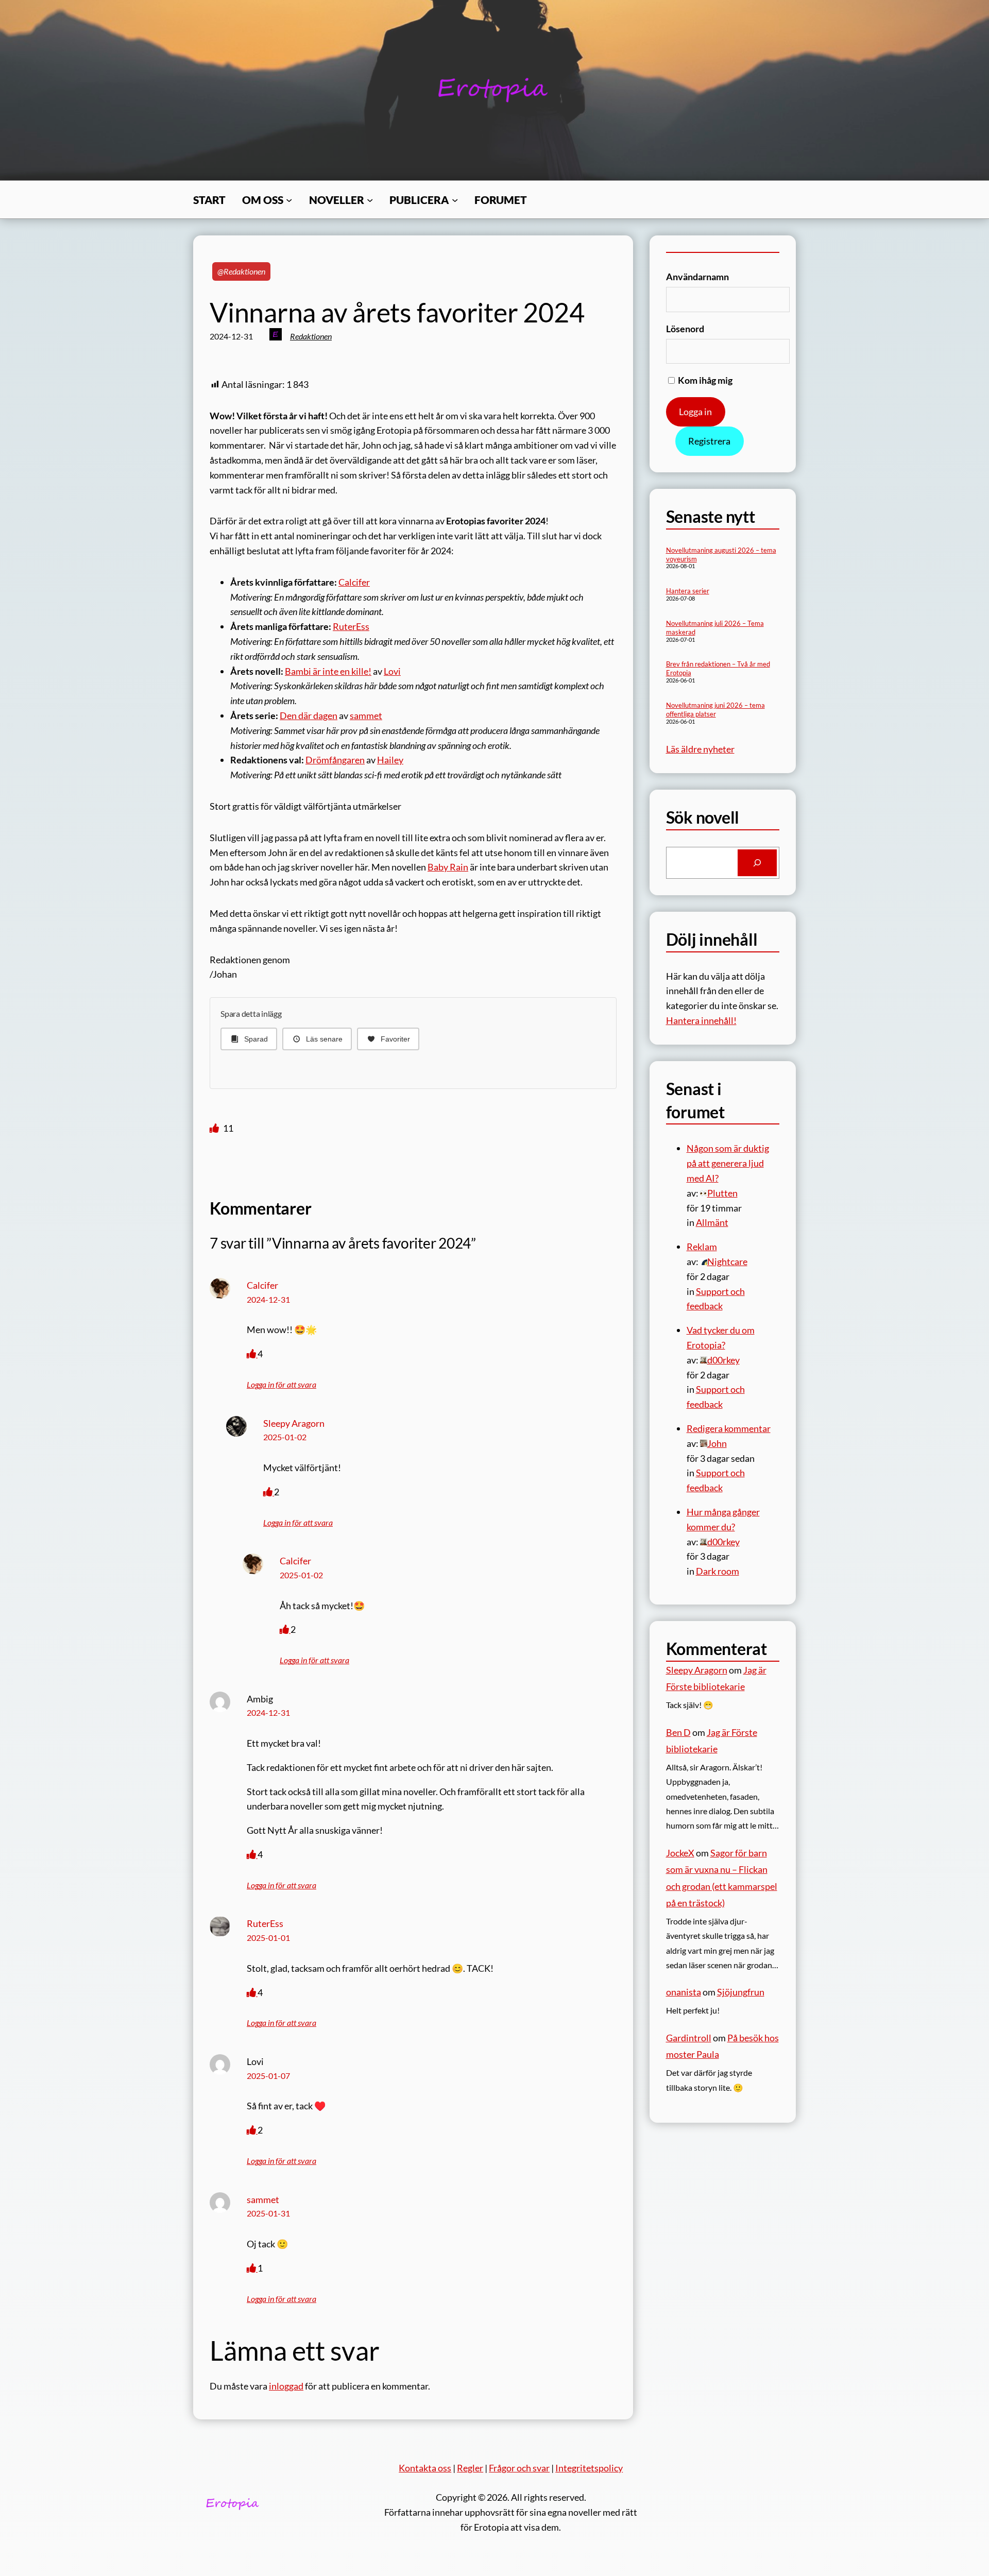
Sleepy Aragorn (294, 1423)
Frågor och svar (519, 2468)
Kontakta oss (425, 2468)
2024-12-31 (268, 1299)
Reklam (702, 1247)
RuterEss (351, 626)
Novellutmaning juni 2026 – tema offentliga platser (715, 710)
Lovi (392, 671)
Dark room (718, 1571)
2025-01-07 (268, 2076)
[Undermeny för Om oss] (289, 199)
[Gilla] (215, 1128)
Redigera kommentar (729, 1428)
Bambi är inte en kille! (328, 671)
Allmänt (712, 1222)
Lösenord (685, 329)
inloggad (286, 2386)
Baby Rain (448, 867)
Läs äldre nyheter (700, 749)
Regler (470, 2468)
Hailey (390, 760)
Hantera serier (688, 591)
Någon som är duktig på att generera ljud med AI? (728, 1163)
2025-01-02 (285, 1437)
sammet (366, 715)
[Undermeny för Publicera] (455, 199)
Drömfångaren (335, 760)
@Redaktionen (241, 271)
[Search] (757, 863)
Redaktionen (311, 336)
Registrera (709, 441)
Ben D (678, 1732)
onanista (684, 1992)
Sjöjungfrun (741, 1992)
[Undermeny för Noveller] (370, 199)
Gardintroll (689, 2038)
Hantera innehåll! (701, 1020)
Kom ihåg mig (704, 380)
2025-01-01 (268, 1938)
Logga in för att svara (282, 1384)
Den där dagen (309, 715)
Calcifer (354, 582)
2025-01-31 (268, 2213)
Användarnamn (697, 277)
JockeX (680, 1853)
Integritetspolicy (589, 2468)
